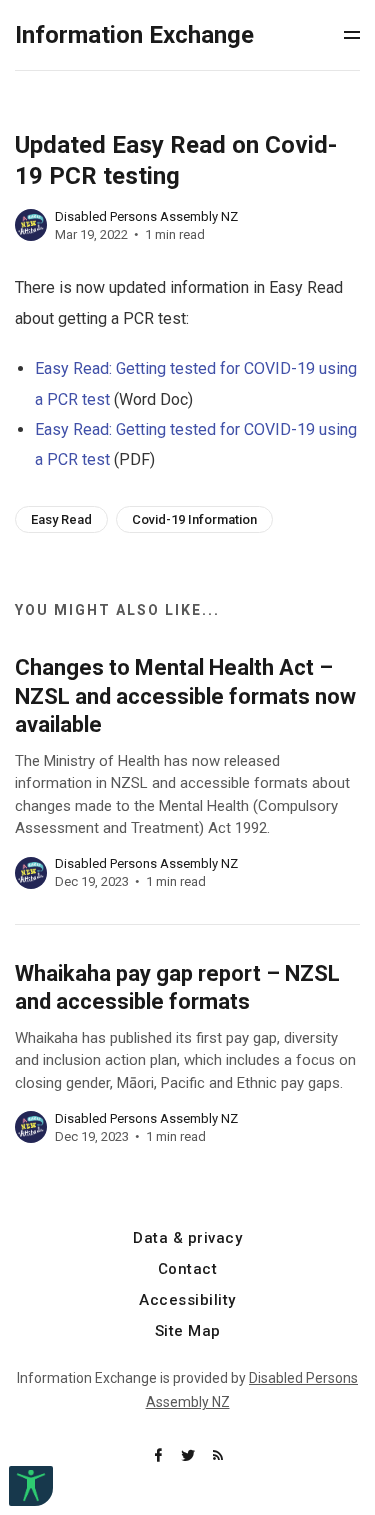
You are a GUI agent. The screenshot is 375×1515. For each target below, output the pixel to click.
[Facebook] (160, 1456)
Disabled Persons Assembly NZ (146, 216)
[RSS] (218, 1456)
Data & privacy (187, 1238)
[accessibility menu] (31, 1486)
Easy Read (61, 519)
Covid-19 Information (194, 519)
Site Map (188, 1331)
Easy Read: (75, 368)
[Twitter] (190, 1456)
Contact (188, 1269)
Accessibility (187, 1300)
